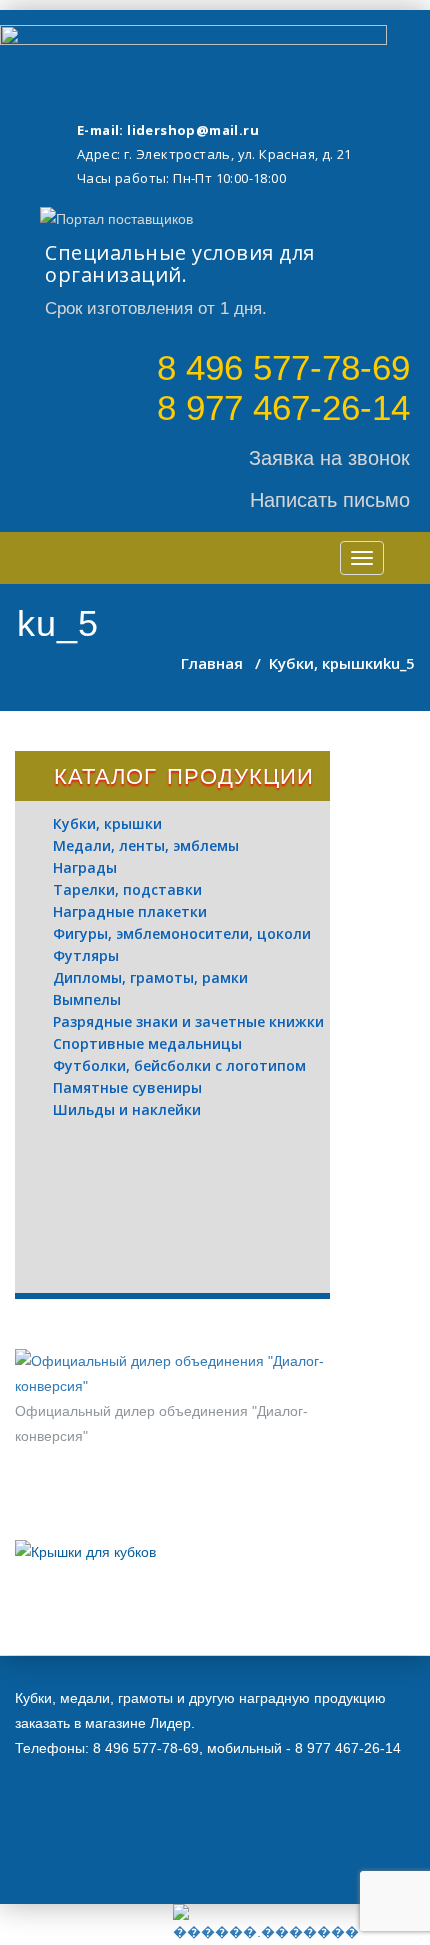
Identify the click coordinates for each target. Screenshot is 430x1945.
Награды (85, 867)
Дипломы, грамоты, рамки (150, 977)
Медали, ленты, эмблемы (146, 845)
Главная (212, 663)
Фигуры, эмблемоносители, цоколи (182, 933)
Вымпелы (87, 999)
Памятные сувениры (127, 1087)
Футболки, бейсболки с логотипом (179, 1065)
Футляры (86, 955)
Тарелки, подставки (127, 889)
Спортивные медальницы (147, 1043)
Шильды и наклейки (127, 1109)
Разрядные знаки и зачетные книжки (188, 1021)
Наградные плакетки (130, 911)
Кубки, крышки (326, 663)
